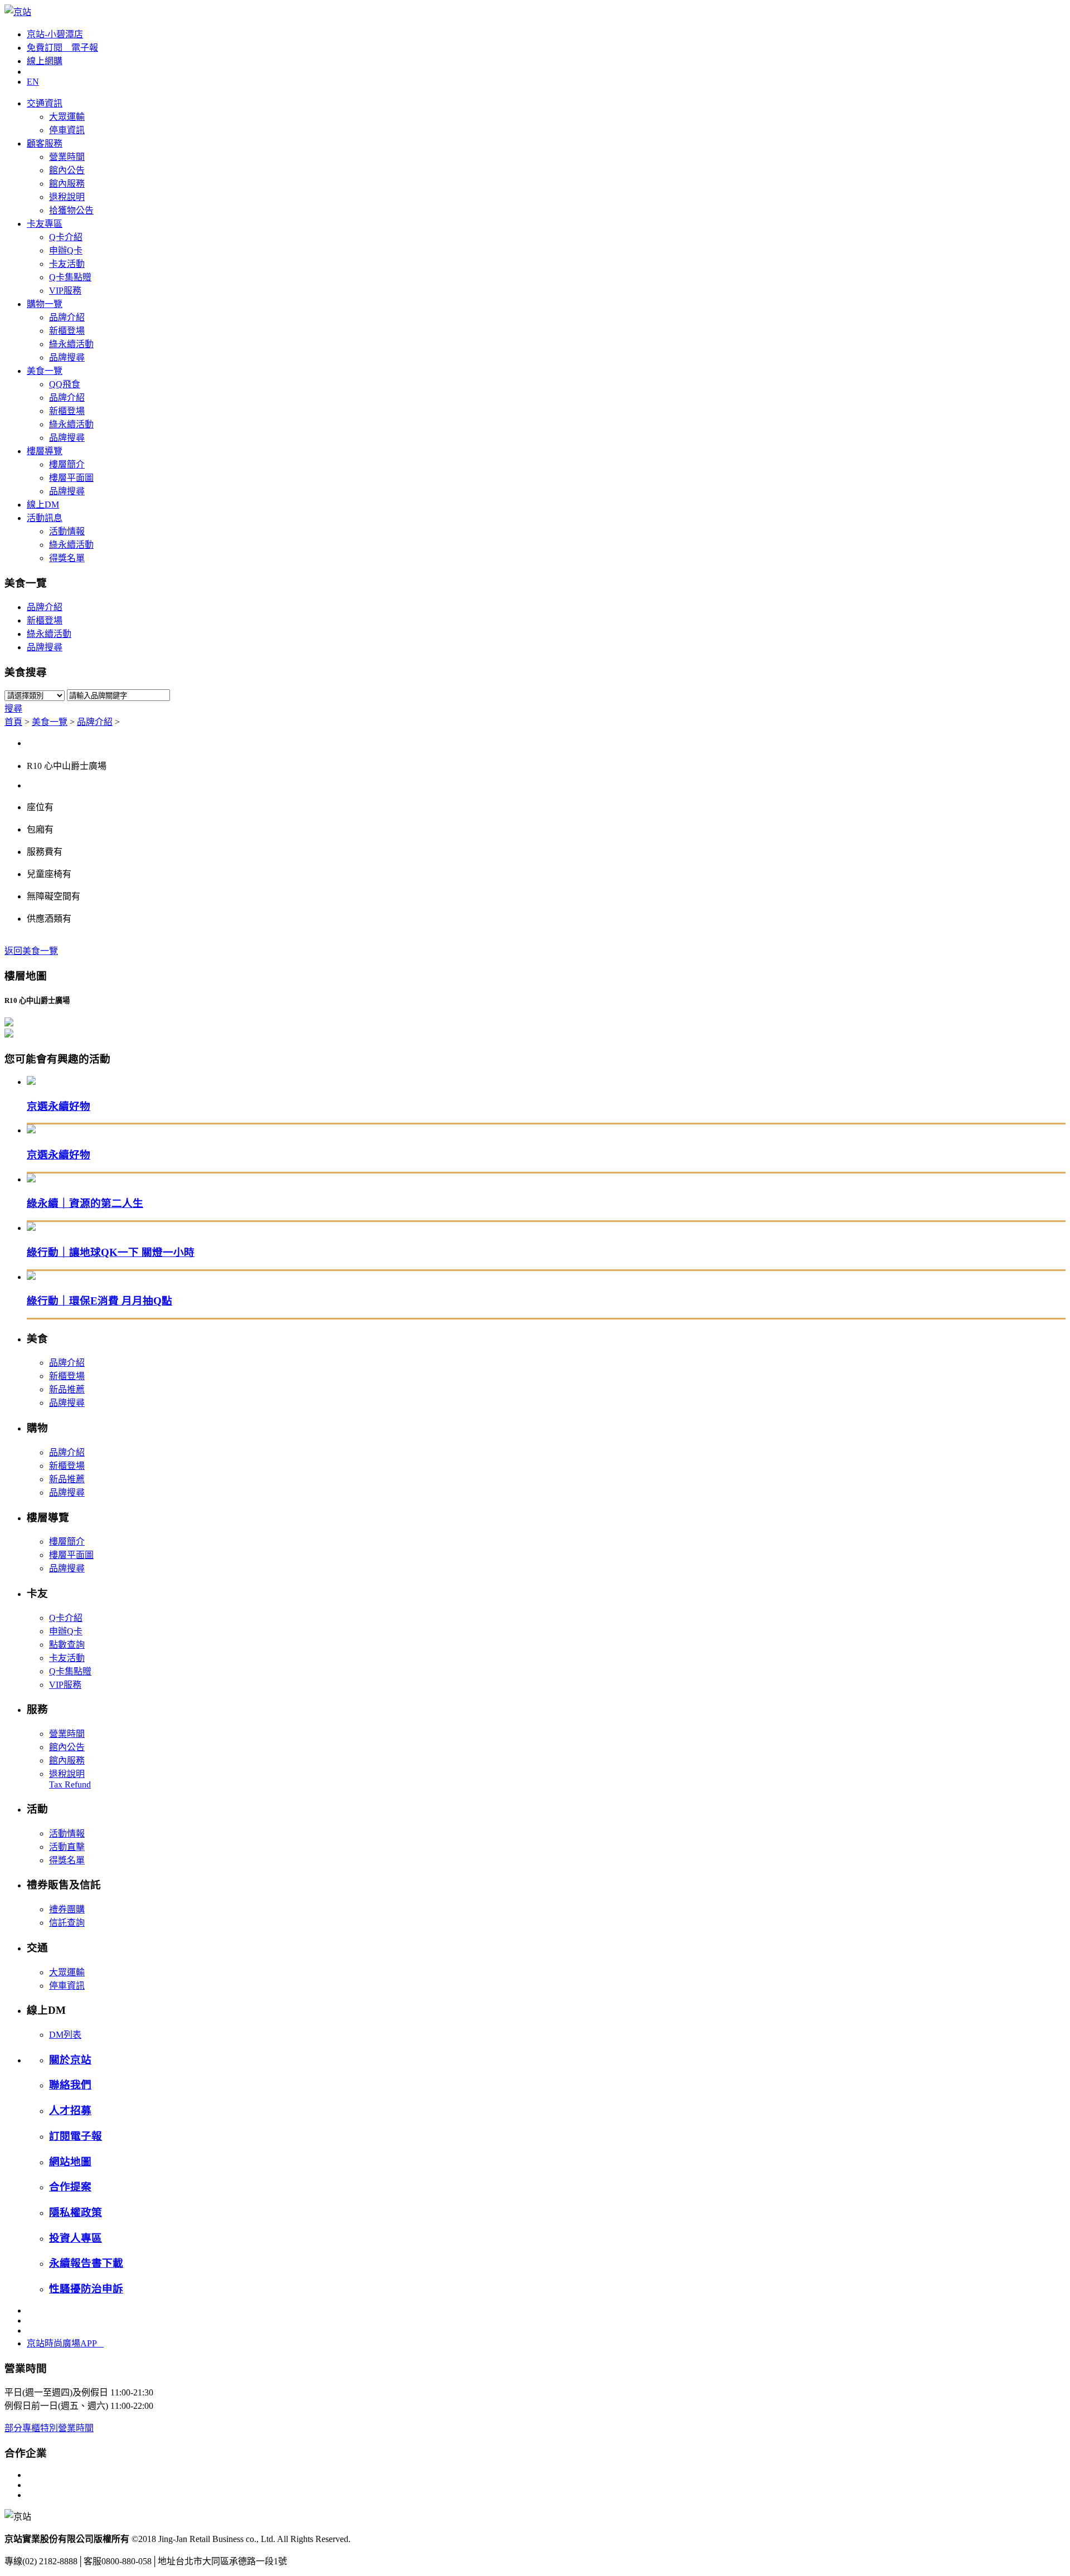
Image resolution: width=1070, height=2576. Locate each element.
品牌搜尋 (67, 357)
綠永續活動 (71, 344)
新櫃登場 (67, 331)
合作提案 (70, 2187)
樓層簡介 (67, 464)
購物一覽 (45, 304)
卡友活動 (67, 264)
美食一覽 (45, 371)
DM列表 (65, 2035)
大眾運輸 (67, 117)
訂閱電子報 (76, 2136)
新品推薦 (67, 1389)
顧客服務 (45, 143)
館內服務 (67, 184)
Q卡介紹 (66, 237)
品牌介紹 (67, 317)
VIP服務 (65, 291)
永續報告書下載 (86, 2263)
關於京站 (70, 2060)
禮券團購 (67, 1909)
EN (33, 82)
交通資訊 (45, 103)
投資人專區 (76, 2238)
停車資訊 (67, 130)
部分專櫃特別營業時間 (49, 2428)
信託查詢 (67, 1923)
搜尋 (13, 708)
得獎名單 (67, 558)
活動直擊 (67, 1847)
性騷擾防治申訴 (86, 2289)
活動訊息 (45, 518)
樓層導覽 (45, 451)
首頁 (13, 722)
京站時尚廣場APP (65, 2343)
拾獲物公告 (71, 210)
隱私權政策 (76, 2212)
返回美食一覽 (31, 951)
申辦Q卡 (66, 250)
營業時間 (67, 157)
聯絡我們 (70, 2085)
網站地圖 (70, 2162)
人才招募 (70, 2110)
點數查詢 (67, 1645)
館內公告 (67, 170)
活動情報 (67, 531)
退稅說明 (67, 197)
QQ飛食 (65, 384)
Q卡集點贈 (70, 277)
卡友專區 (45, 224)
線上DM (43, 505)
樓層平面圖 (71, 478)
